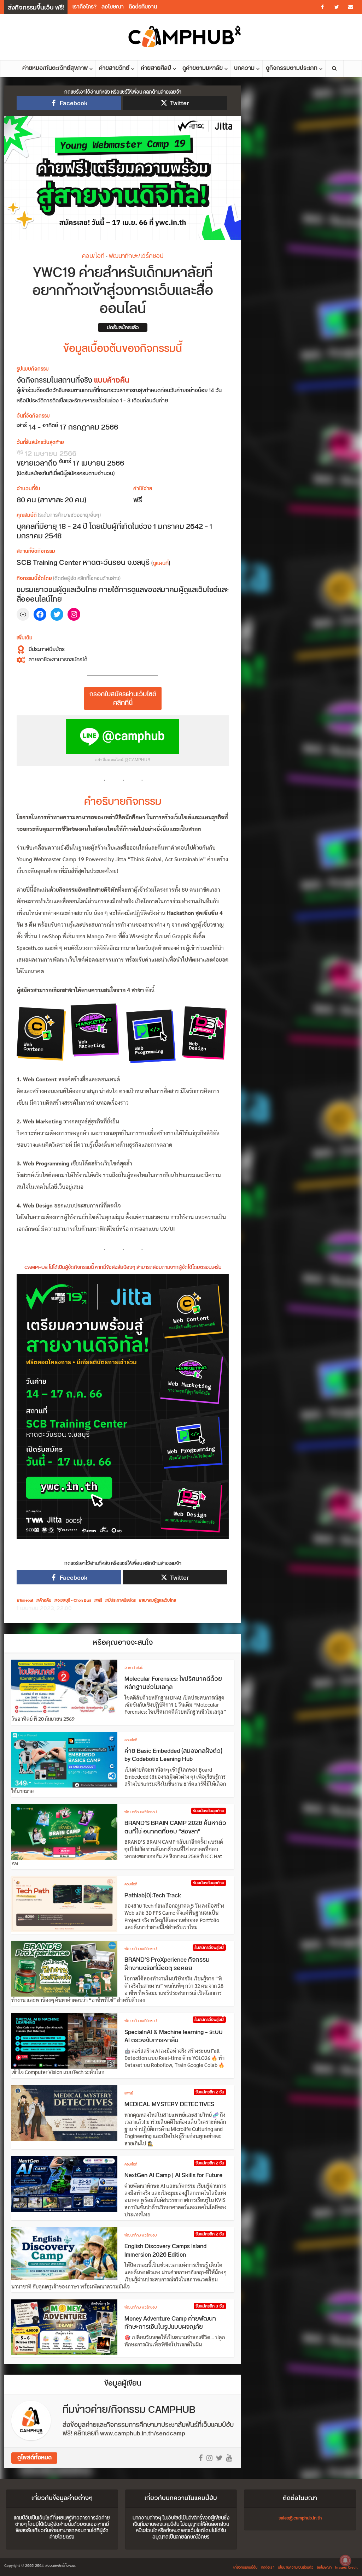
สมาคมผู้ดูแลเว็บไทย (159, 1601)
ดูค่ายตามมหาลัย (203, 68)
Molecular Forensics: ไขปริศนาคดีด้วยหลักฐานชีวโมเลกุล (173, 1683)
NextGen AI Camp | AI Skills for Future (173, 2175)
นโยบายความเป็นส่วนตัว (296, 2568)
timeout (27, 1601)
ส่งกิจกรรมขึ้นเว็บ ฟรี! (36, 8)
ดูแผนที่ (161, 563)
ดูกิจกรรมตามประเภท (292, 68)
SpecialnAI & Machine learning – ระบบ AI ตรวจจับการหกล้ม (174, 2037)
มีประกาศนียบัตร (122, 1601)
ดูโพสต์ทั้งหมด (34, 2458)
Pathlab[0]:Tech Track (153, 1896)
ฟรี (100, 1601)
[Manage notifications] (345, 2560)
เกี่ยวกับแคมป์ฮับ (245, 2568)
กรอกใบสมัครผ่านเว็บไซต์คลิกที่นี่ (123, 699)
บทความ (244, 68)
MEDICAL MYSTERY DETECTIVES (169, 2104)
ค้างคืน (45, 1601)
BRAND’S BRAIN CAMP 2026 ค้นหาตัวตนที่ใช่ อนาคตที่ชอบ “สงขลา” (175, 1827)
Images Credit (346, 2568)
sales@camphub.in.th (300, 2518)
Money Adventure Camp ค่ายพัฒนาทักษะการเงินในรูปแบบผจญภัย (170, 2323)
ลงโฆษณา (113, 7)
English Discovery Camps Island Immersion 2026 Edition (165, 2251)
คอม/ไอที (93, 256)
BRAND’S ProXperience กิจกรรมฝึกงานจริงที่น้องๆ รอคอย (167, 1964)
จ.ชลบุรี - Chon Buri (74, 1601)
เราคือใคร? (84, 7)
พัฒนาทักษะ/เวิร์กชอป (136, 256)
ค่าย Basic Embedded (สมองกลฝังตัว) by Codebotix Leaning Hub (173, 1755)
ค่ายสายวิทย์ (114, 68)
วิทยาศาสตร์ (133, 1668)
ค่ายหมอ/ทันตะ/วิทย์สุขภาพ (55, 68)
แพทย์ (129, 2093)
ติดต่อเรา (268, 2568)
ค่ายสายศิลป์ (156, 68)
